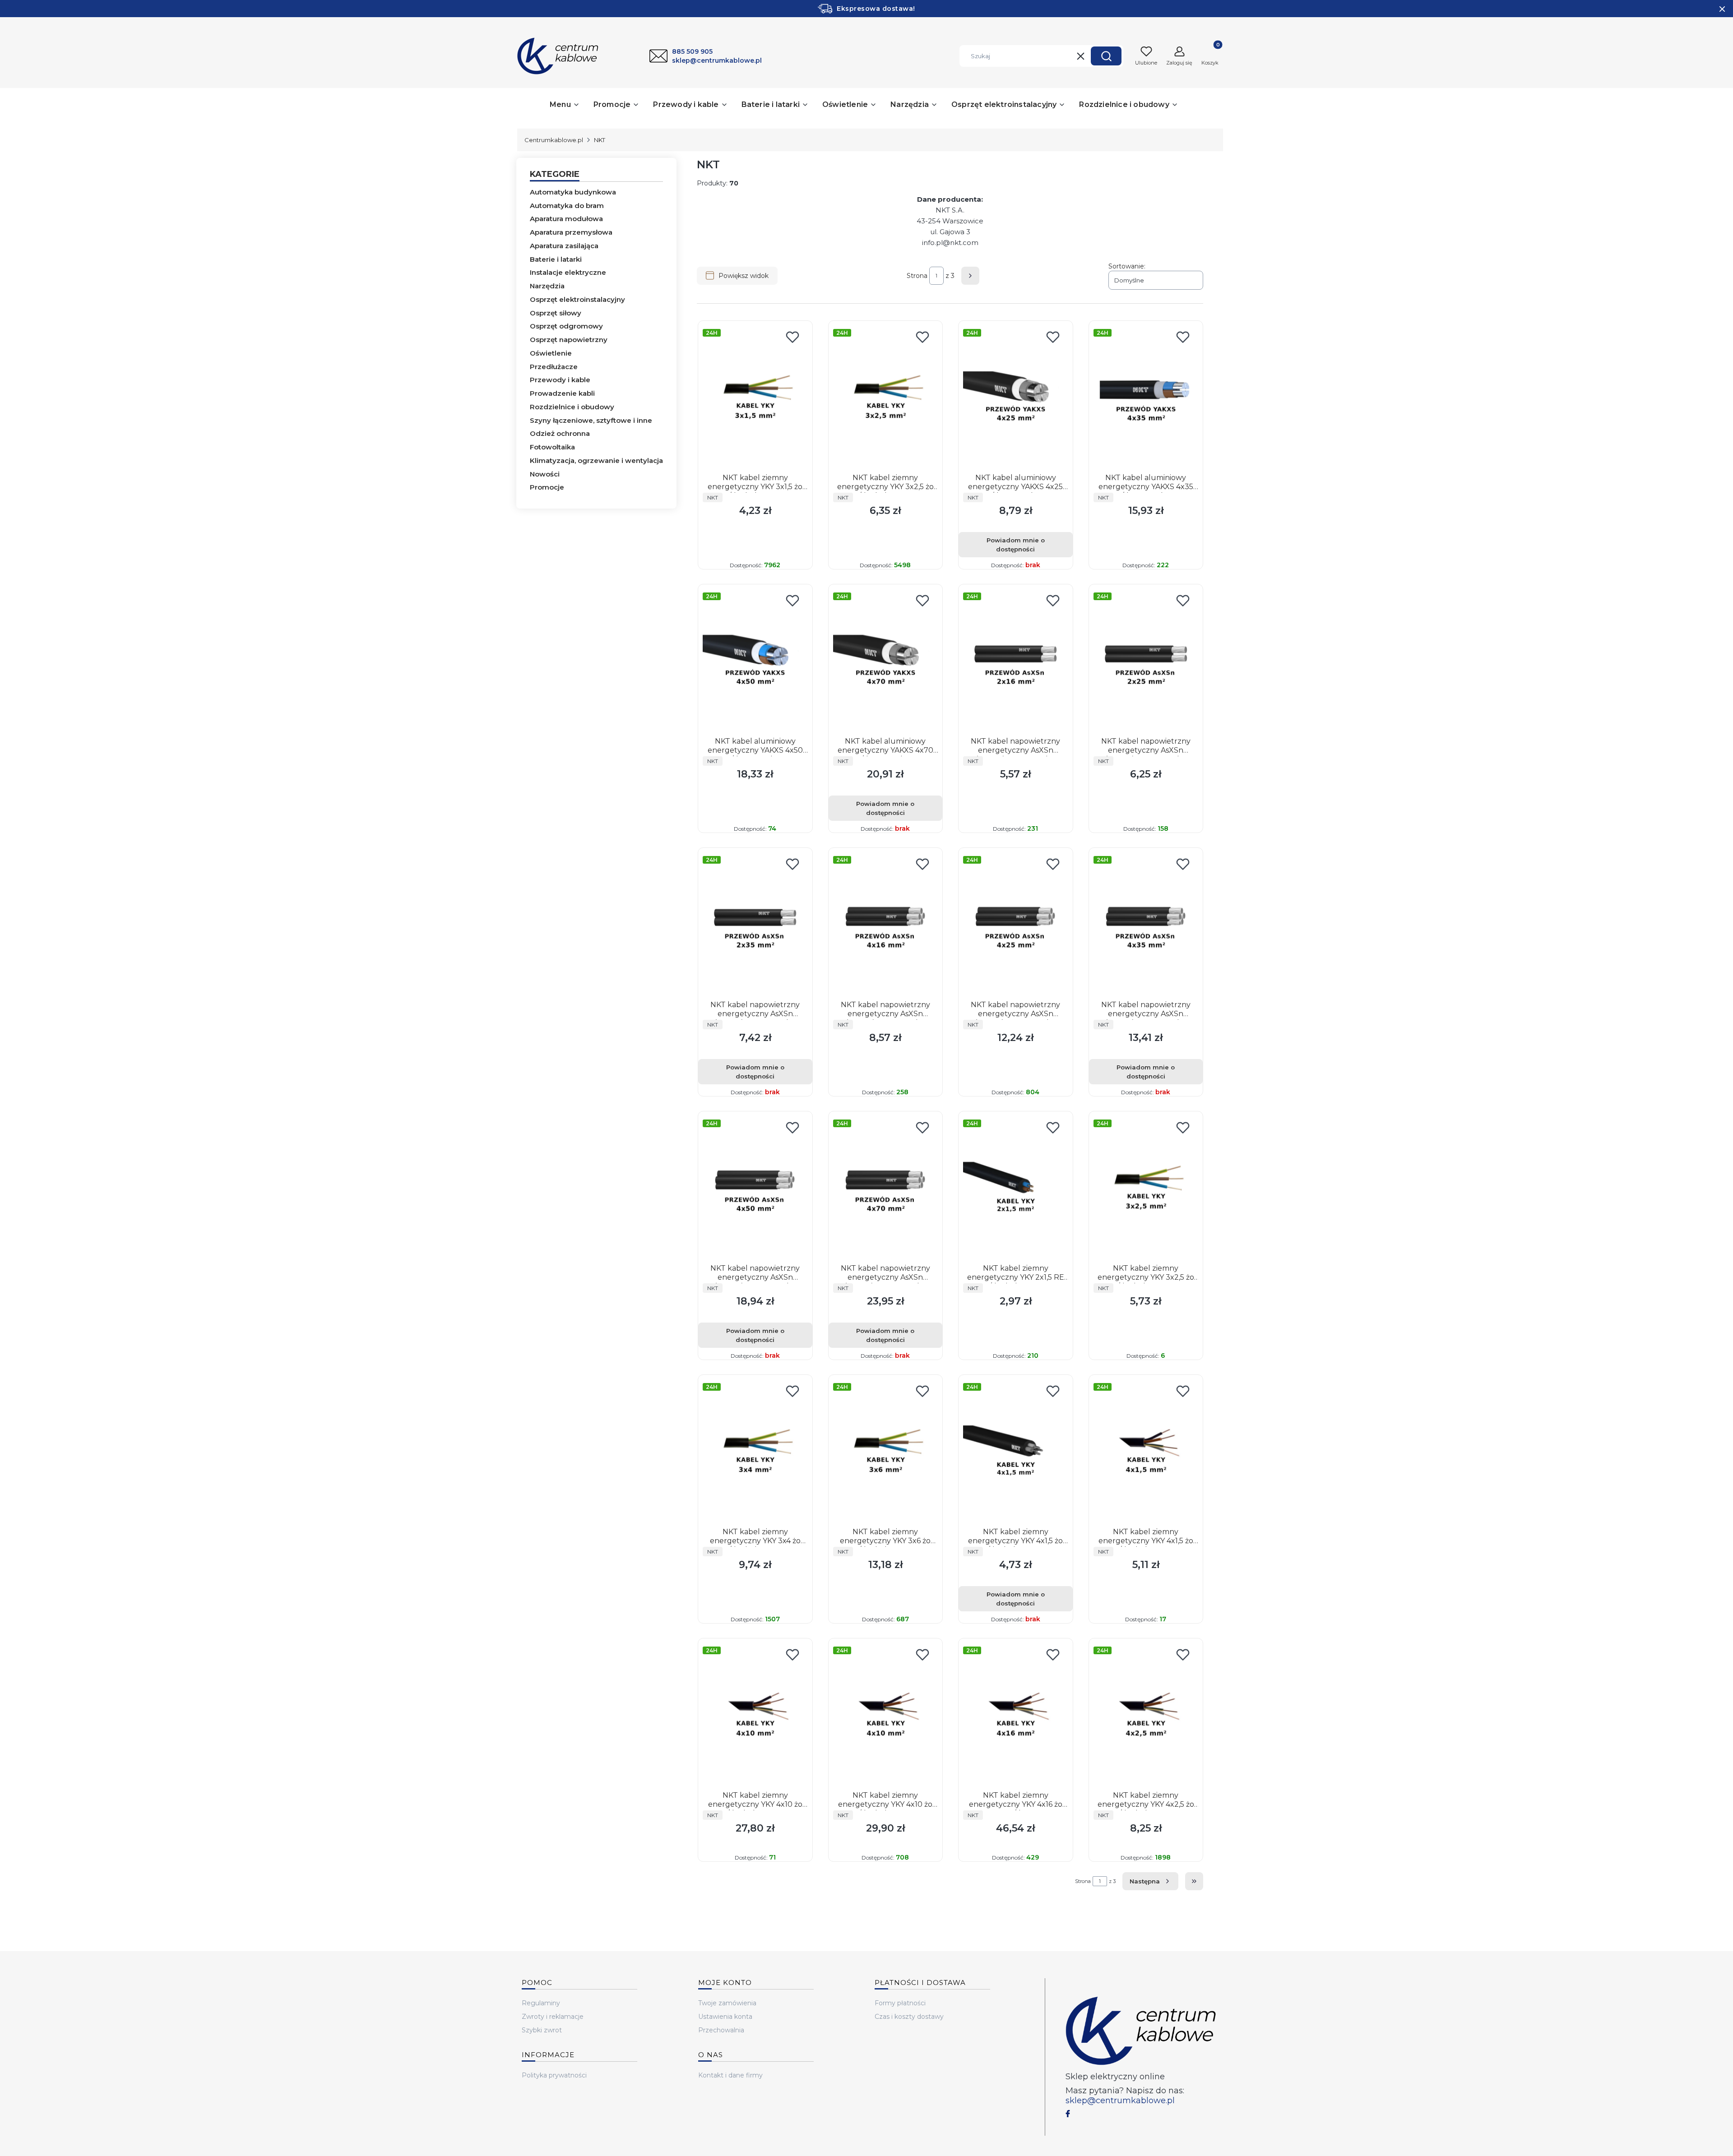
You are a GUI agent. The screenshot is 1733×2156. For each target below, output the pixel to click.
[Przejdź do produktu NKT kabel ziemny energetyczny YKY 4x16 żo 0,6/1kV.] (1016, 1715)
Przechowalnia (721, 2030)
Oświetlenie (551, 353)
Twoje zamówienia (727, 2003)
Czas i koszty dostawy (909, 2017)
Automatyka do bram (567, 206)
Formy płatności (900, 2003)
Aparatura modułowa (566, 219)
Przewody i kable (560, 380)
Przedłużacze (554, 367)
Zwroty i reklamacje (553, 2017)
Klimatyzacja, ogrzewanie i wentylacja (596, 460)
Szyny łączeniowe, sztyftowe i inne (591, 420)
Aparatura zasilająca (564, 246)
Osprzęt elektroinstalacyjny (577, 299)
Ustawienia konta (725, 2017)
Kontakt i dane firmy (730, 2075)
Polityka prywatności (554, 2075)
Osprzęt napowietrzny (569, 340)
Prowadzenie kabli (562, 393)
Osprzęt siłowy (556, 313)
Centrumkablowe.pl (554, 140)
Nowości (545, 474)
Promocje (547, 487)
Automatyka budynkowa (573, 192)
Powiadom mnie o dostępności (1016, 545)
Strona (917, 276)
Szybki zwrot (542, 2030)
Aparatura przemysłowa (571, 232)
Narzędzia (547, 286)
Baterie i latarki (556, 259)
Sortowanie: (1127, 266)
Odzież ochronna (560, 433)
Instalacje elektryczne (568, 272)
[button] (1106, 56)
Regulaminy (541, 2003)
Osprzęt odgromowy (566, 326)
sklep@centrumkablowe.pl (1120, 2100)
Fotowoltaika (552, 447)
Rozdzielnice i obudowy (572, 407)
